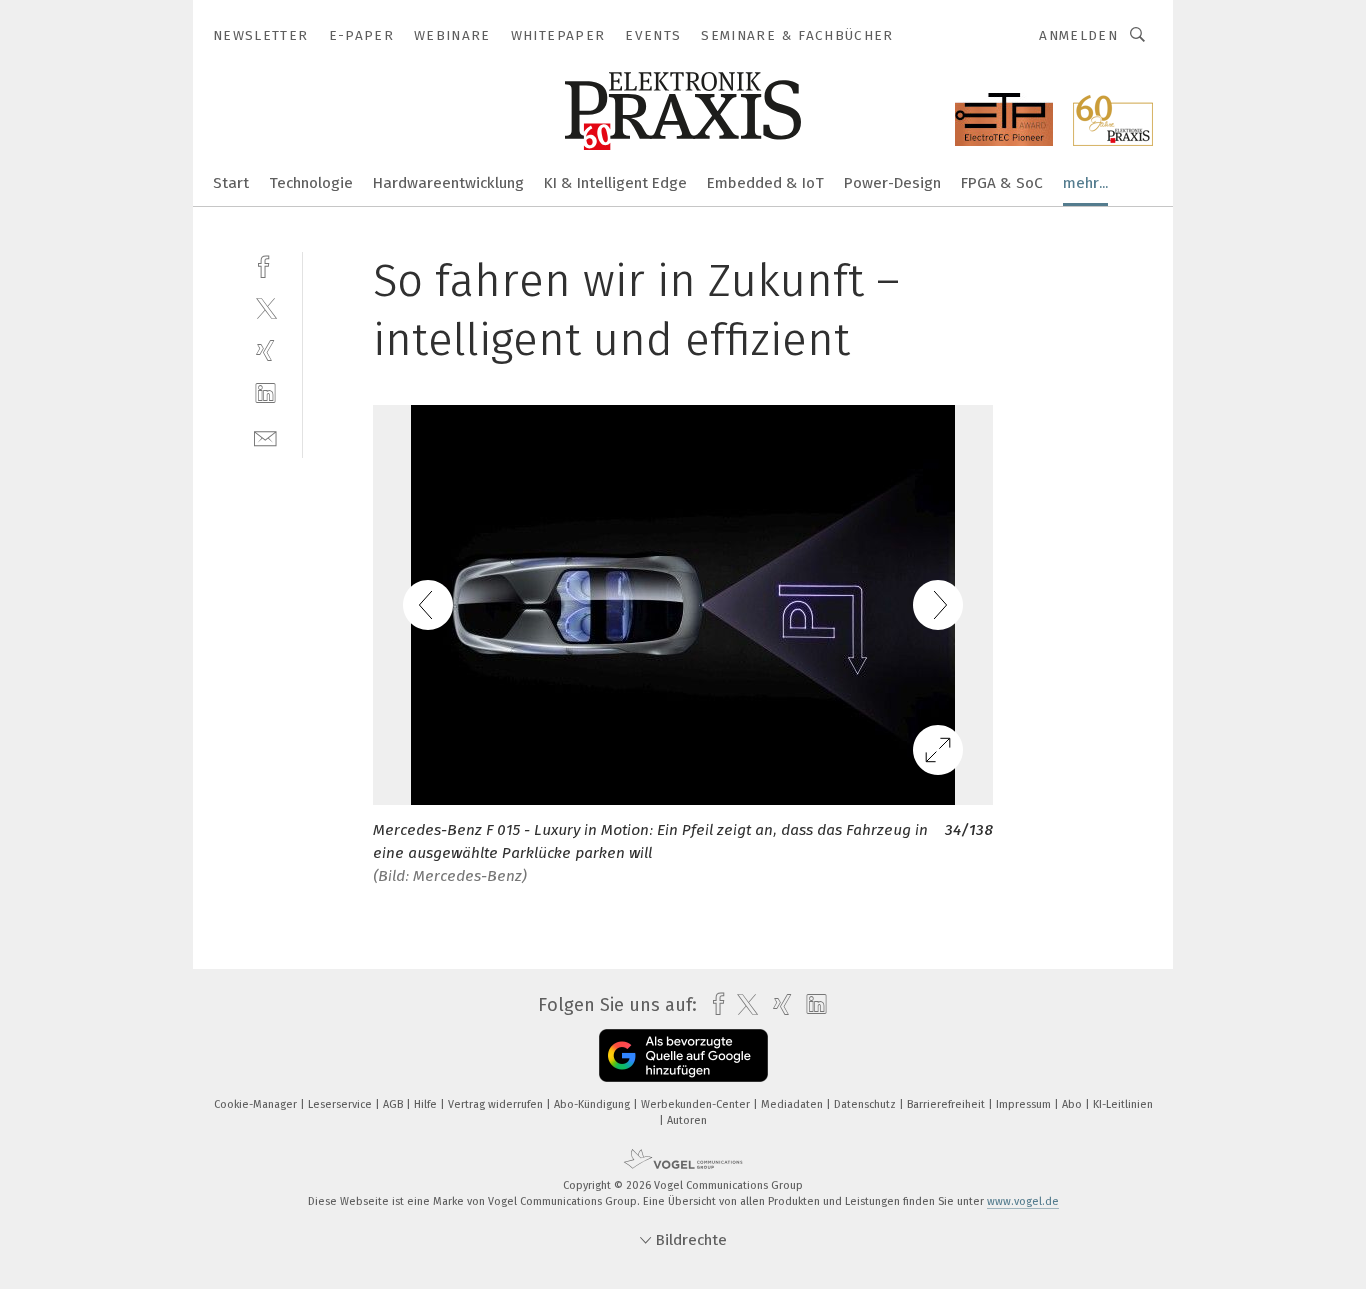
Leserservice (341, 1104)
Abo (1073, 1104)
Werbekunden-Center (697, 1104)
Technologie (311, 183)
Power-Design (892, 183)
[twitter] (265, 307)
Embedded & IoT (765, 183)
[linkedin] (265, 393)
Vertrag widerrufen (497, 1104)
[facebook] (265, 264)
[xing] (265, 350)
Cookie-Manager (257, 1104)
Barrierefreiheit (947, 1104)
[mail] (265, 436)
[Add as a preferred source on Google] (683, 1055)
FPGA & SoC (1002, 183)
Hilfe (427, 1104)
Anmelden (1078, 35)
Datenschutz (866, 1104)
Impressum (1025, 1104)
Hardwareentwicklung (448, 183)
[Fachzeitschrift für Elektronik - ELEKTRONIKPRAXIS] (231, 181)
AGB (394, 1104)
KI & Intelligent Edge (615, 183)
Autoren (687, 1120)
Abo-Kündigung (593, 1104)
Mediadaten (793, 1104)
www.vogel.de (1023, 1201)
